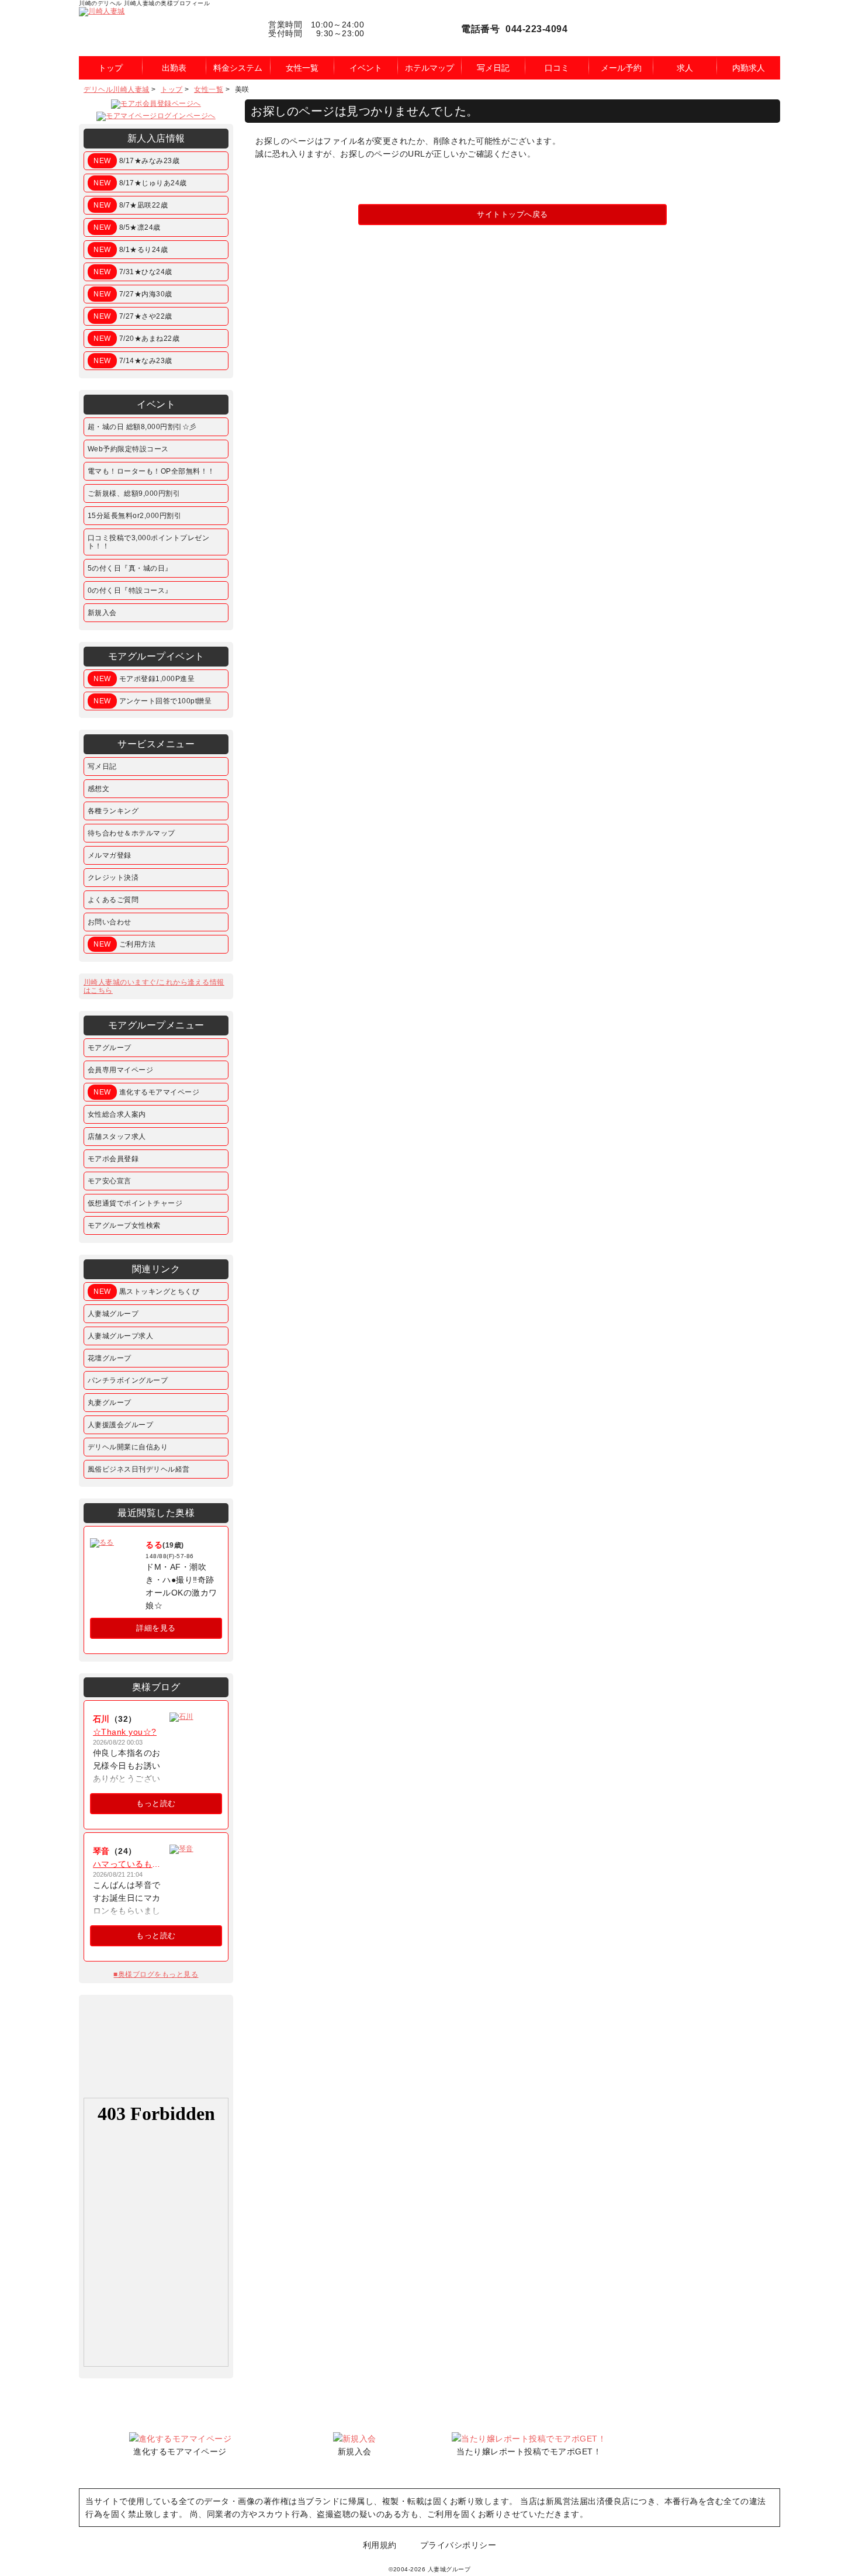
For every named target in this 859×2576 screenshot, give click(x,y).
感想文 (99, 789)
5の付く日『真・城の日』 (130, 568)
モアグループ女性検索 (124, 1225)
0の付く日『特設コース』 (130, 591)
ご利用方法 (124, 944)
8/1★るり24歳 (131, 250)
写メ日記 (102, 766)
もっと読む (156, 1803)
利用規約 (380, 2545)
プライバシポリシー (458, 2545)
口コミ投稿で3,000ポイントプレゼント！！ (149, 542)
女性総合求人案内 (117, 1114)
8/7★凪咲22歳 (131, 205)
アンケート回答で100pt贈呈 (153, 701)
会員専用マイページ (121, 1070)
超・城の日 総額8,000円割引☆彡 (142, 427)
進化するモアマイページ (146, 1092)
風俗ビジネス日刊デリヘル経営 (139, 1469)
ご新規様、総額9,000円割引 (134, 493)
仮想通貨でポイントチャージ (135, 1203)
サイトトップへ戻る (512, 214)
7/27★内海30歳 (133, 294)
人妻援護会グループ (121, 1425)
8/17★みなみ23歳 (136, 161)
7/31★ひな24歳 (133, 272)
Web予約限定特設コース (128, 449)
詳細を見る (156, 1628)
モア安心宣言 (110, 1181)
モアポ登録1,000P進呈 (144, 679)
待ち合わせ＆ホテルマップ (131, 833)
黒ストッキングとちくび (146, 1292)
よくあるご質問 (113, 900)
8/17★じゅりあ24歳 (140, 183)
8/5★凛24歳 (127, 227)
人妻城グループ (113, 1314)
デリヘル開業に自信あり (128, 1447)
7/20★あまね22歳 (136, 339)
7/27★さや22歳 (133, 316)
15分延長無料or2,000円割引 (135, 516)
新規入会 (102, 613)
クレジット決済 (113, 878)
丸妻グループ (110, 1403)
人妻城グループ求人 (121, 1336)
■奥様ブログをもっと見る (156, 1974)
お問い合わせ (110, 922)
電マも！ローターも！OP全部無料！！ (151, 471)
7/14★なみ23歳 (133, 361)
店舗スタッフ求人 (117, 1137)
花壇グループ (110, 1358)
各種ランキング (113, 811)
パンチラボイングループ (128, 1380)
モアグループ (110, 1048)
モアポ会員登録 (113, 1159)
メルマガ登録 (110, 855)
